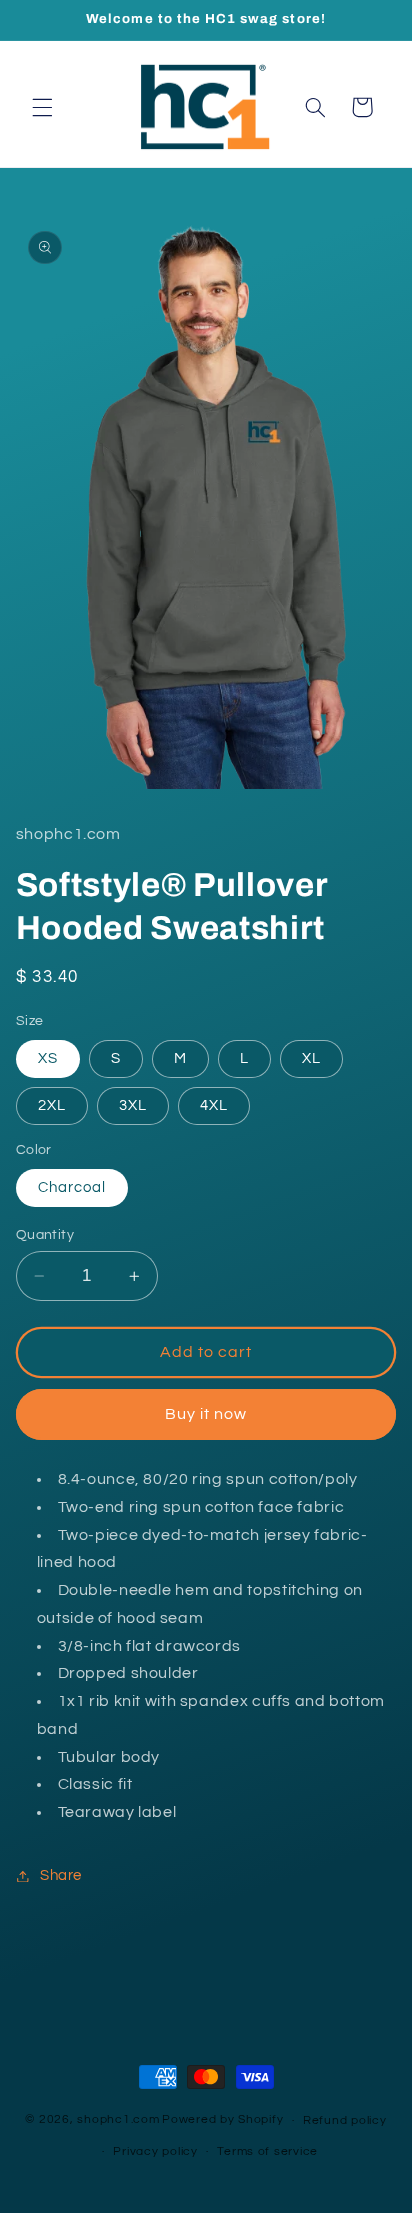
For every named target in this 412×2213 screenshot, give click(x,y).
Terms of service (267, 2151)
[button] (42, 107)
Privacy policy (155, 2151)
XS (48, 1058)
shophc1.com (118, 2120)
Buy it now (206, 1414)
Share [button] (61, 1875)
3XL (133, 1105)
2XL (52, 1105)
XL (311, 1058)
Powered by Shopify (222, 2120)
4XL (214, 1105)
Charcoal (72, 1187)
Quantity (45, 1235)
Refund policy (345, 2120)
